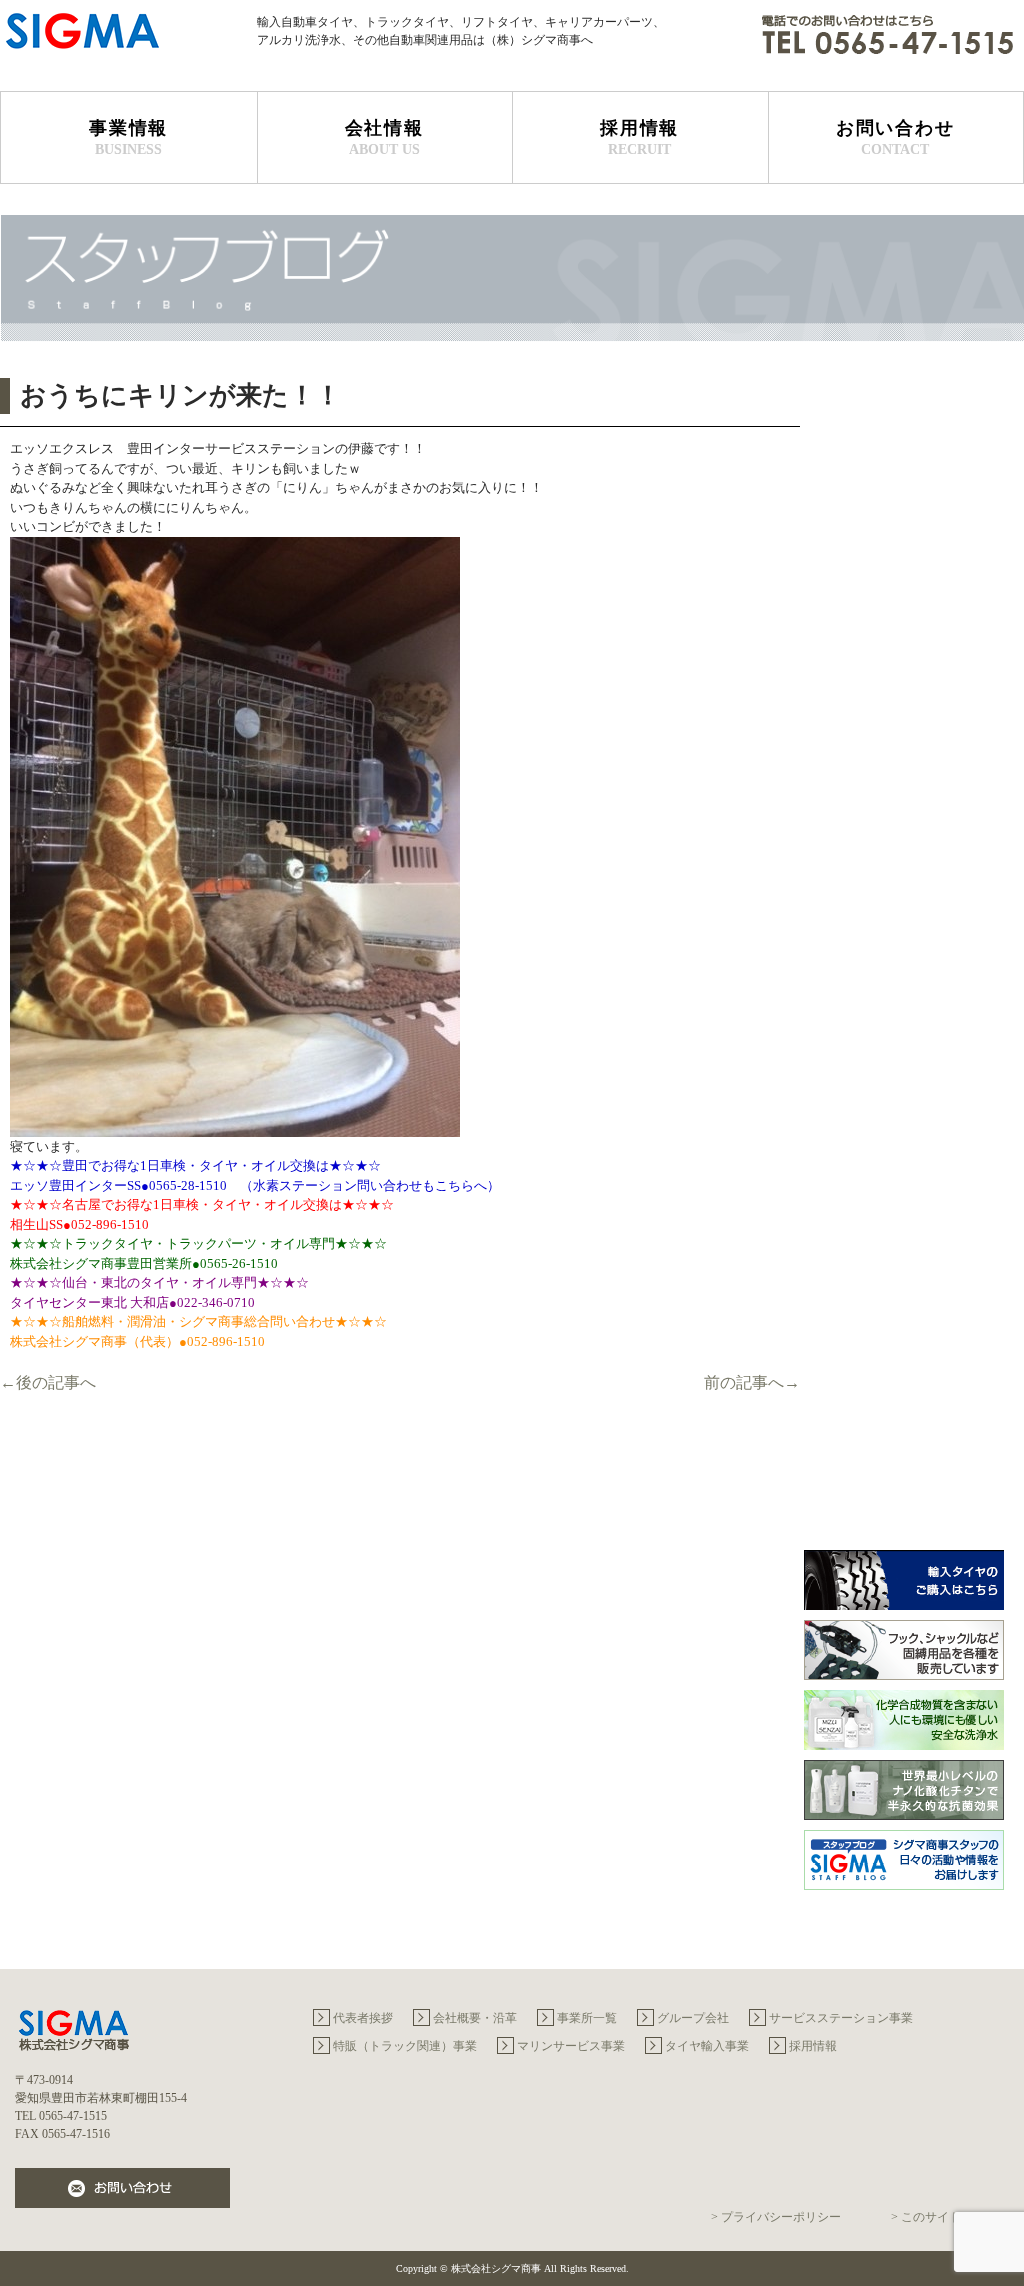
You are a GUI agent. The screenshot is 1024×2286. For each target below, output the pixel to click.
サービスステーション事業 (841, 2018)
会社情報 (384, 137)
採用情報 (639, 137)
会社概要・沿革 (475, 2018)
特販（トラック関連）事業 (405, 2046)
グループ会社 (693, 2018)
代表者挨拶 (363, 2018)
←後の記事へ (48, 1382)
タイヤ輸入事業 (707, 2046)
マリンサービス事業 (571, 2046)
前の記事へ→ (752, 1382)
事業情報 (128, 137)
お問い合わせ (895, 137)
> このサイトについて (950, 2217)
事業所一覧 (587, 2018)
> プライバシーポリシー (776, 2217)
